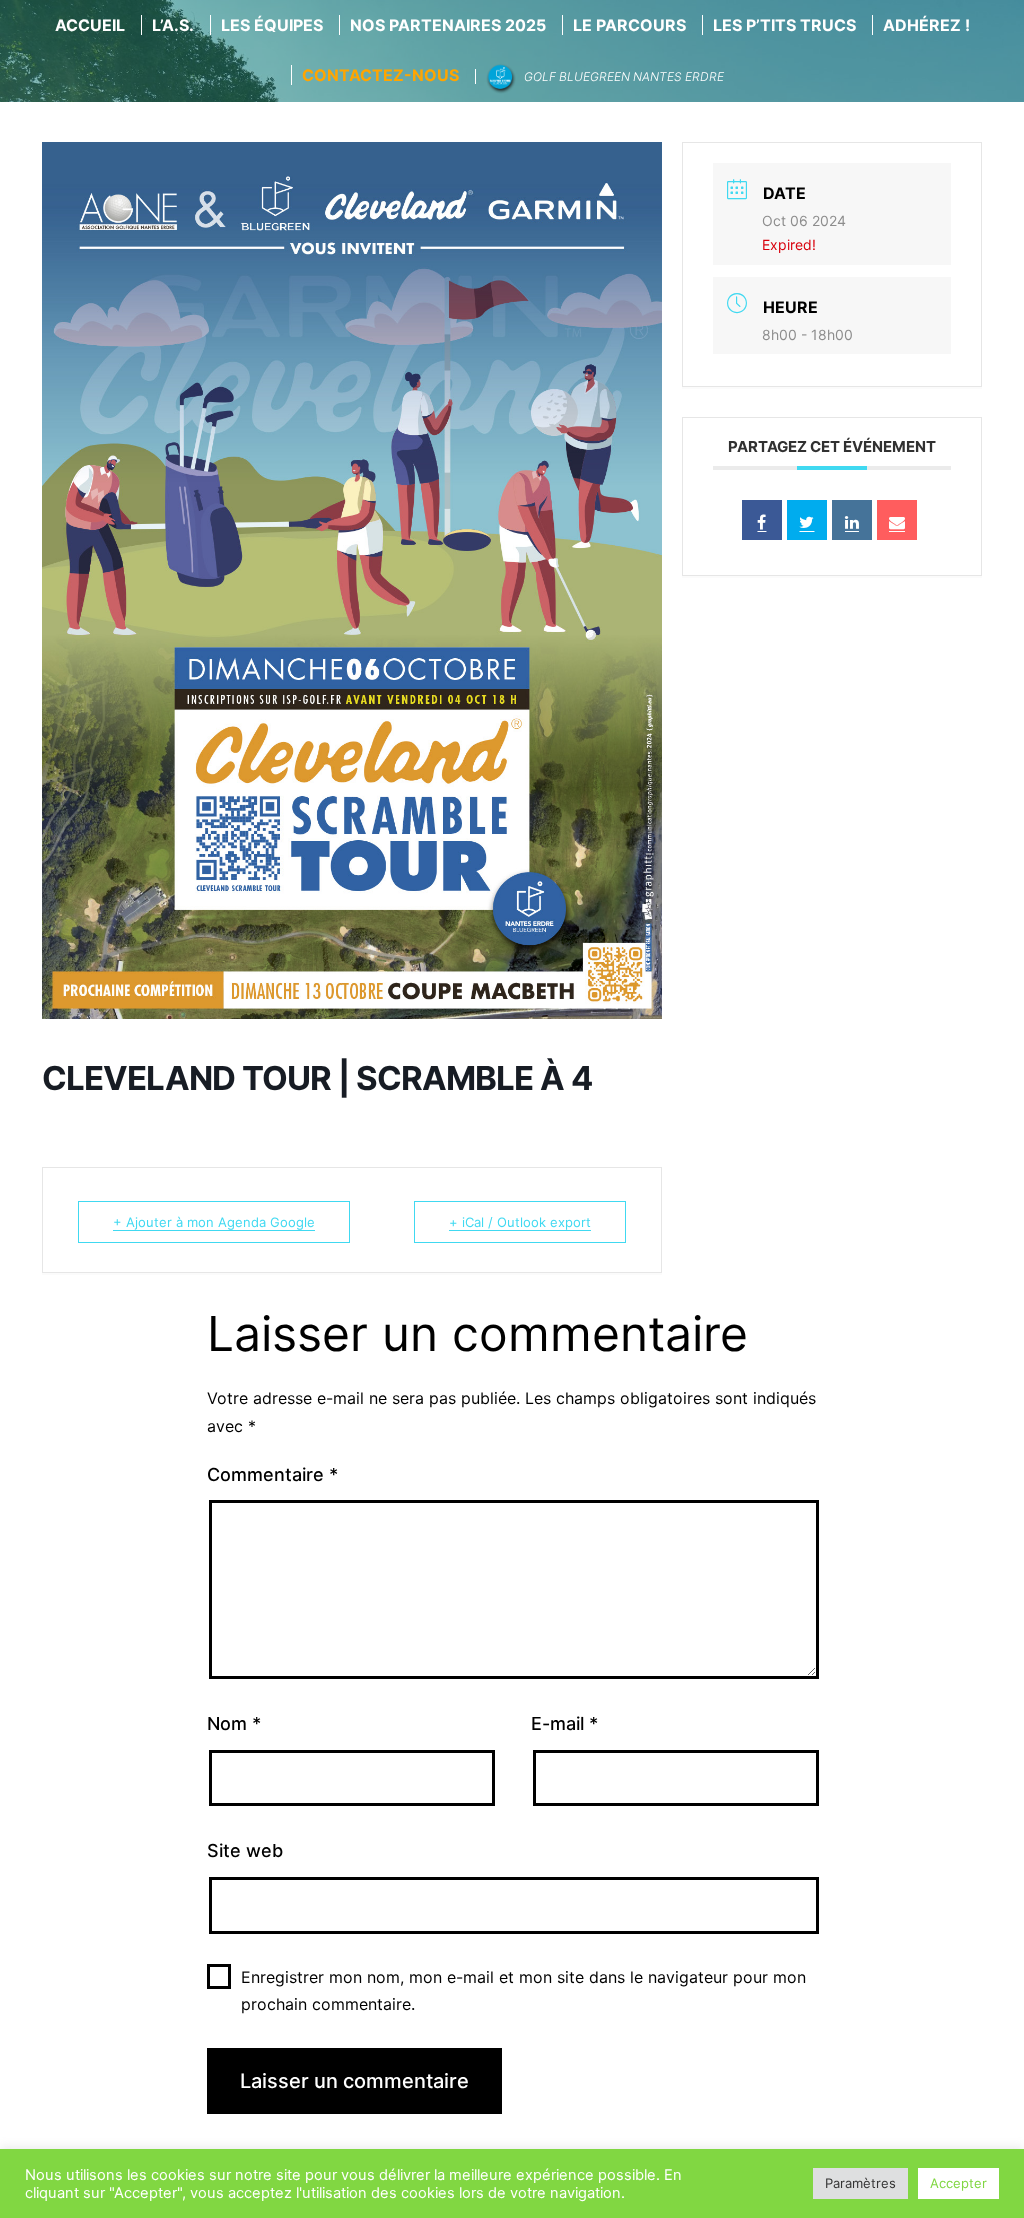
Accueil (90, 25)
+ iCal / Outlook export (520, 1222)
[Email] (897, 520)
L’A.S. (173, 25)
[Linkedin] (852, 520)
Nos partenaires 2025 (448, 25)
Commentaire (272, 1474)
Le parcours (629, 25)
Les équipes (272, 25)
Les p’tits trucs (784, 25)
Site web (245, 1850)
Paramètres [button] (860, 2183)
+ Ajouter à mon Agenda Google (214, 1222)
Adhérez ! (926, 25)
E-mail (564, 1723)
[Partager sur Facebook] (762, 520)
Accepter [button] (958, 2183)
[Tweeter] (807, 520)
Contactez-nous (380, 75)
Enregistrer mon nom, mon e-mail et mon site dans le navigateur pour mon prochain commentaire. (523, 1990)
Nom (234, 1723)
